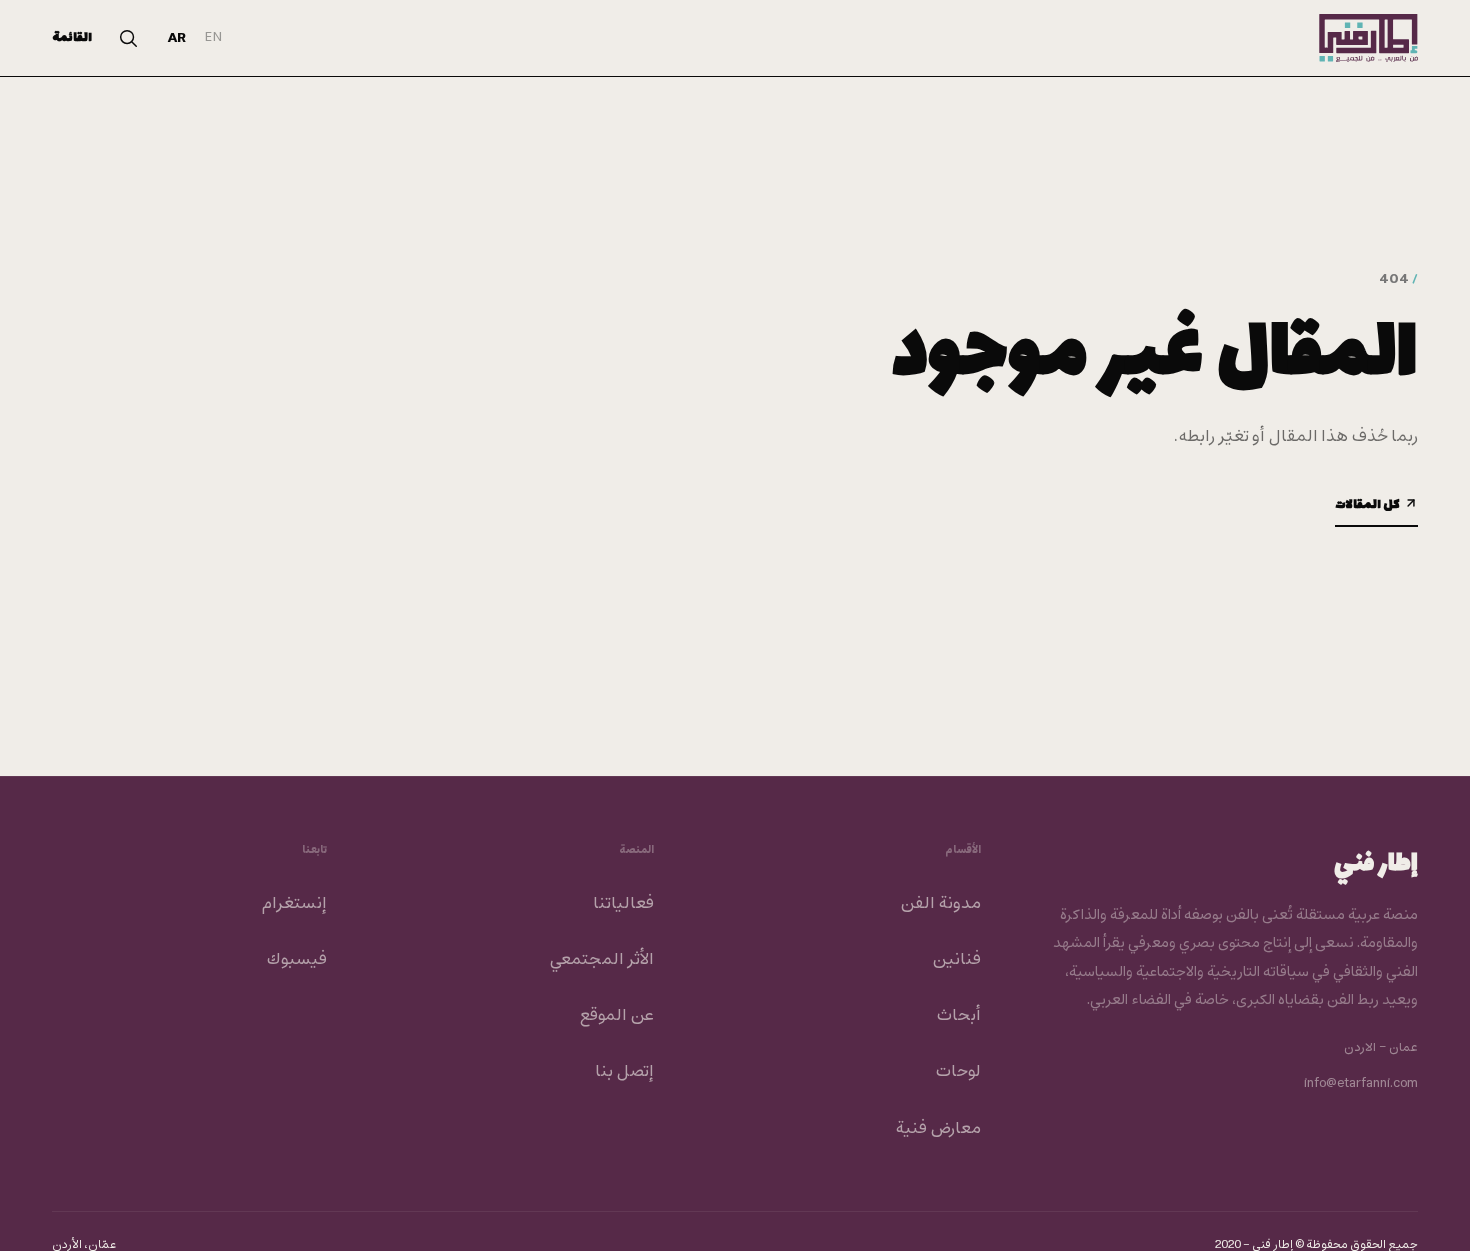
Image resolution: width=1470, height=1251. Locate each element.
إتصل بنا (624, 1072)
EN (213, 37)
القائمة (72, 38)
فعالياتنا (623, 904)
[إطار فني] (1368, 38)
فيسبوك (296, 960)
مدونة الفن (940, 904)
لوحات (958, 1072)
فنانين (956, 960)
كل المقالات (1367, 505)
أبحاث (958, 1016)
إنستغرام (294, 904)
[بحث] (128, 38)
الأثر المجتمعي (601, 960)
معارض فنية (938, 1129)
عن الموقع (616, 1016)
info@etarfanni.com (1361, 1084)
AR (177, 38)
